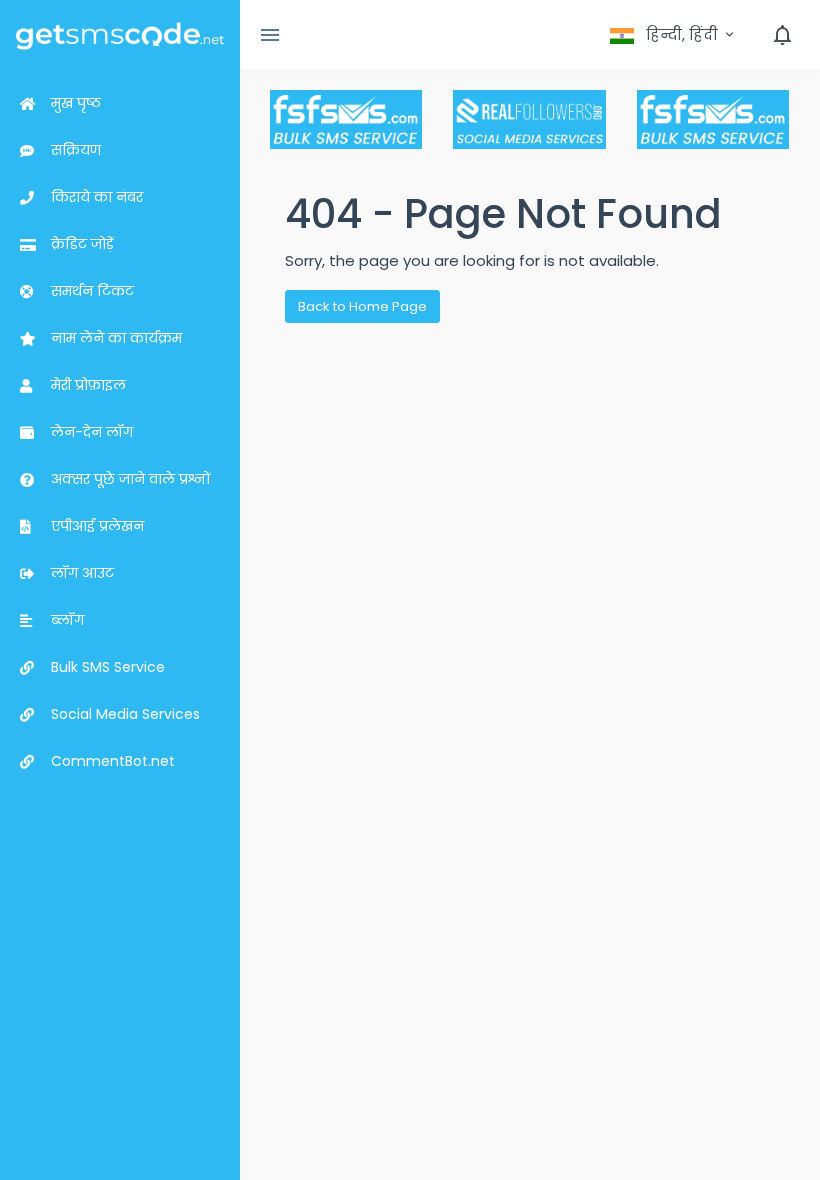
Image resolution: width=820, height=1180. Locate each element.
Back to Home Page (362, 306)
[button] (673, 35)
